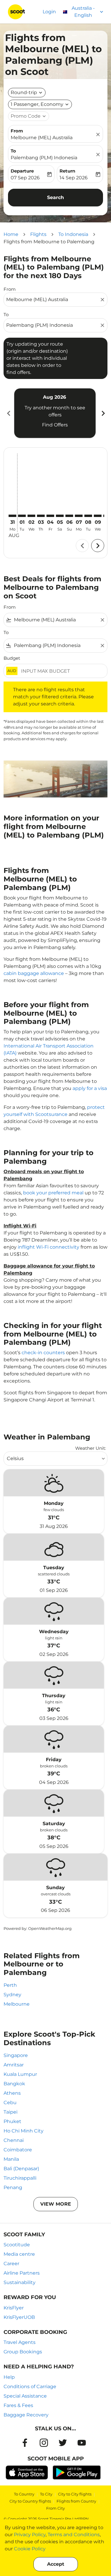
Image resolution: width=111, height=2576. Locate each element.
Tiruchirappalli (20, 2178)
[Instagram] (44, 2443)
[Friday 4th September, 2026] (50, 516)
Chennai (14, 2140)
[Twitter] (63, 2443)
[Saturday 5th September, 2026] (60, 516)
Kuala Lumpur (20, 2074)
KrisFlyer (14, 2308)
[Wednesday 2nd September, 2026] (31, 516)
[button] (40, 104)
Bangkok (14, 2084)
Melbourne (17, 2004)
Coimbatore (18, 2150)
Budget (12, 658)
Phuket (12, 2121)
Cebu (10, 2103)
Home (11, 234)
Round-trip (24, 92)
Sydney (12, 1995)
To (13, 151)
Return (67, 171)
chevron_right (103, 413)
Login (49, 12)
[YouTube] (82, 2443)
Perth (10, 1985)
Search (55, 197)
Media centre (19, 2254)
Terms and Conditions (74, 2535)
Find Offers (55, 425)
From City (55, 2508)
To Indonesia (73, 234)
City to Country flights (30, 2501)
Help (9, 2377)
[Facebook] (25, 2443)
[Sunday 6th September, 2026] (69, 516)
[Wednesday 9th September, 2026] (98, 516)
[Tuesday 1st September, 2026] (22, 516)
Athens (12, 2093)
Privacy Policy (30, 2535)
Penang (13, 2187)
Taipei (11, 2112)
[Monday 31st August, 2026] (12, 516)
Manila (11, 2159)
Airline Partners (22, 2273)
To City (46, 2494)
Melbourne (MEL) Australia (42, 138)
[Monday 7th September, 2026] (79, 516)
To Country (24, 2494)
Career (11, 2264)
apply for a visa (90, 1088)
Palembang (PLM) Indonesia (44, 158)
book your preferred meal (53, 1193)
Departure (22, 171)
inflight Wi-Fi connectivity (49, 1247)
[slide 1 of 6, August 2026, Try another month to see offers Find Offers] (55, 413)
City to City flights (75, 2494)
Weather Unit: (91, 1448)
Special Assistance (25, 2396)
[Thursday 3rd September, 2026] (41, 516)
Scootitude (17, 2245)
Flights (38, 234)
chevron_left (8, 413)
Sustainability (20, 2282)
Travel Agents (20, 2342)
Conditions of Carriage (30, 2387)
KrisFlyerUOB (19, 2317)
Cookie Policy (30, 2549)
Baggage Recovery (26, 2415)
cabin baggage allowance (34, 973)
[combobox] (53, 300)
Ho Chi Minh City (24, 2131)
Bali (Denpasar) (21, 2169)
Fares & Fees (18, 2405)
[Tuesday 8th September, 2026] (88, 516)
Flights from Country (76, 2501)
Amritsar (14, 2065)
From (17, 131)
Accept (56, 2564)
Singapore (16, 2055)
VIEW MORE (56, 2204)
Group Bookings (23, 2352)
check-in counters (43, 1353)
